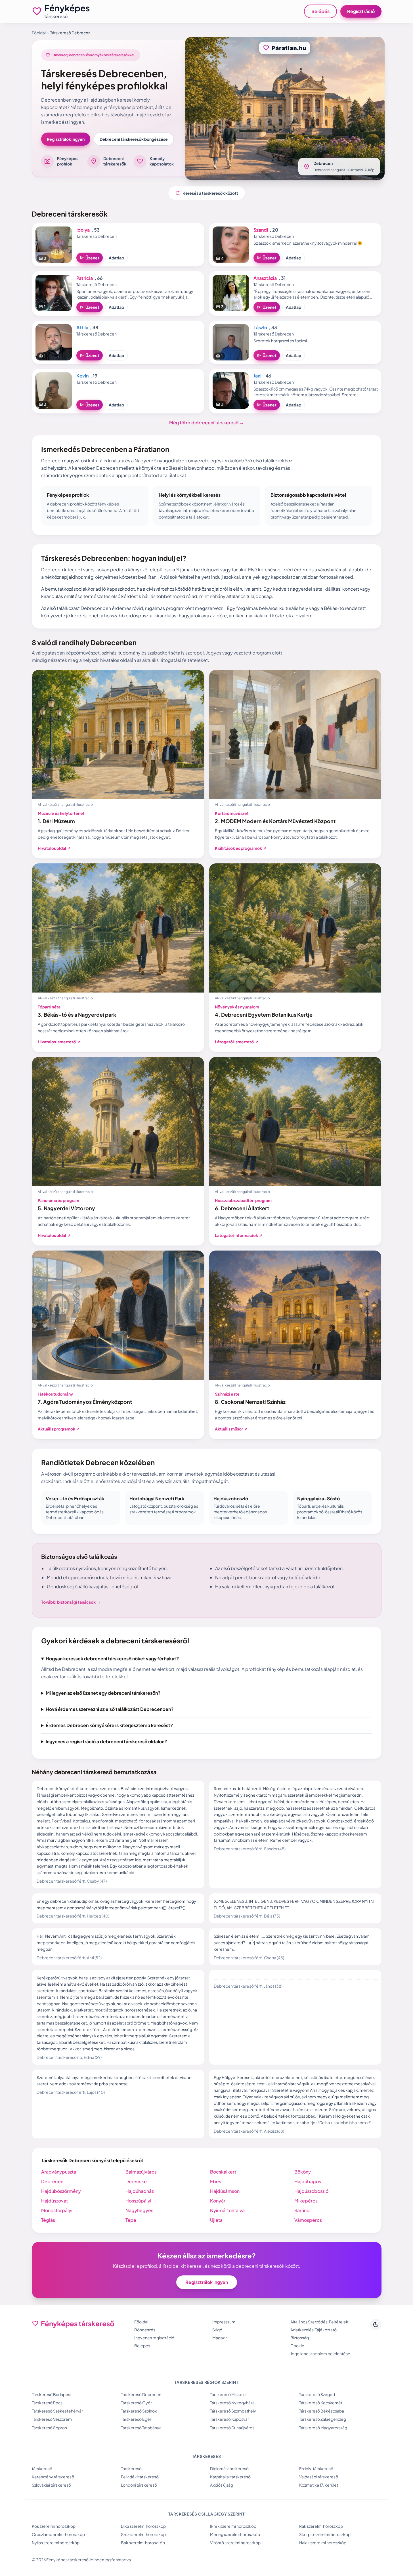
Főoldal (39, 33)
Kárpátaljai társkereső (230, 2477)
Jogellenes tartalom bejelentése (320, 2353)
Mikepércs (306, 2201)
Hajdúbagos (308, 2181)
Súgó (217, 2330)
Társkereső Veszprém (52, 2419)
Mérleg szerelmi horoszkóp (235, 2534)
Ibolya (83, 230)
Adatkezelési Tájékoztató (314, 2330)
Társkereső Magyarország (323, 2428)
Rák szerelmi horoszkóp (321, 2526)
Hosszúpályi (138, 2201)
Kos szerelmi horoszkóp (54, 2526)
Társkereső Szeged (317, 2394)
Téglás (48, 2220)
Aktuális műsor (231, 1429)
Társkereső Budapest (52, 2394)
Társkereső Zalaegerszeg (323, 2419)
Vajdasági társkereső (319, 2477)
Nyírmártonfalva (227, 2210)
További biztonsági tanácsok (71, 1602)
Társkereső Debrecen (141, 2394)
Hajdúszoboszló (311, 2191)
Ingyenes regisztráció (154, 2338)
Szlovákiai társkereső (51, 2485)
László (260, 327)
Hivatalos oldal (54, 848)
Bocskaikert (223, 2172)
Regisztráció (361, 11)
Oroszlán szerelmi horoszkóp (58, 2534)
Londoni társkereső (139, 2485)
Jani (257, 376)
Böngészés (145, 2330)
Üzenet (90, 258)
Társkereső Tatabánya (141, 2428)
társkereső (42, 2468)
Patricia (85, 278)
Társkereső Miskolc (228, 2394)
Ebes (216, 2181)
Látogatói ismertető (237, 1042)
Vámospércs (308, 2220)
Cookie (297, 2346)
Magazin (220, 2338)
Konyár (218, 2201)
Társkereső (131, 2468)
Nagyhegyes (139, 2210)
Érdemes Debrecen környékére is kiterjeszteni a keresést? (109, 1725)
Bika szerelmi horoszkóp (143, 2526)
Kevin (82, 376)
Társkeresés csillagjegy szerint (206, 2514)
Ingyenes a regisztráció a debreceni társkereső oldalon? (106, 1741)
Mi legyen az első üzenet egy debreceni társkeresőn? (103, 1693)
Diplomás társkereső (229, 2468)
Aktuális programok (59, 1429)
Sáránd (302, 2210)
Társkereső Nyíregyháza (232, 2403)
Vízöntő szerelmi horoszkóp (235, 2543)
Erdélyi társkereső (316, 2468)
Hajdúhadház (140, 2191)
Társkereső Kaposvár (229, 2419)
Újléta (216, 2220)
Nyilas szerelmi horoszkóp (56, 2543)
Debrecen (52, 2181)
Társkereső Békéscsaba (322, 2411)
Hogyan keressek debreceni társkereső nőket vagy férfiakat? (112, 1659)
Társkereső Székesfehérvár (57, 2411)
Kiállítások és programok (241, 848)
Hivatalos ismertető (59, 1042)
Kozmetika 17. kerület (319, 2485)
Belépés (320, 11)
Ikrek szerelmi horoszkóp (233, 2526)
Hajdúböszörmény (61, 2191)
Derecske (136, 2181)
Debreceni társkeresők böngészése (134, 139)
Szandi (261, 230)
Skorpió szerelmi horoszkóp (325, 2534)
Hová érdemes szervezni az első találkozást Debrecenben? (110, 1709)
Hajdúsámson (225, 2191)
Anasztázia (265, 278)
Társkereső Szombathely (233, 2411)
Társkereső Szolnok (139, 2411)
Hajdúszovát (54, 2201)
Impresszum (224, 2322)
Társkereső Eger (136, 2419)
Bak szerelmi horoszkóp (143, 2543)
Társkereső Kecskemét (321, 2403)
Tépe (131, 2220)
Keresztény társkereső (53, 2477)
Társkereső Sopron (49, 2428)
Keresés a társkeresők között (207, 193)
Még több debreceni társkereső (206, 422)
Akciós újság (222, 2485)
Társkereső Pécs (47, 2403)
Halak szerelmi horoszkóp (323, 2543)
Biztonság (300, 2338)
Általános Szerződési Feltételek (319, 2322)
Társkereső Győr (136, 2403)
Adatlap (116, 258)
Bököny (303, 2172)
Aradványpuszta (59, 2172)
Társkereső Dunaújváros (232, 2428)
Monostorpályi (57, 2210)
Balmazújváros (141, 2172)
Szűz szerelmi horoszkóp (143, 2534)
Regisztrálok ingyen (66, 139)
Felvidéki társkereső (140, 2477)
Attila (82, 327)
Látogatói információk (239, 1235)
